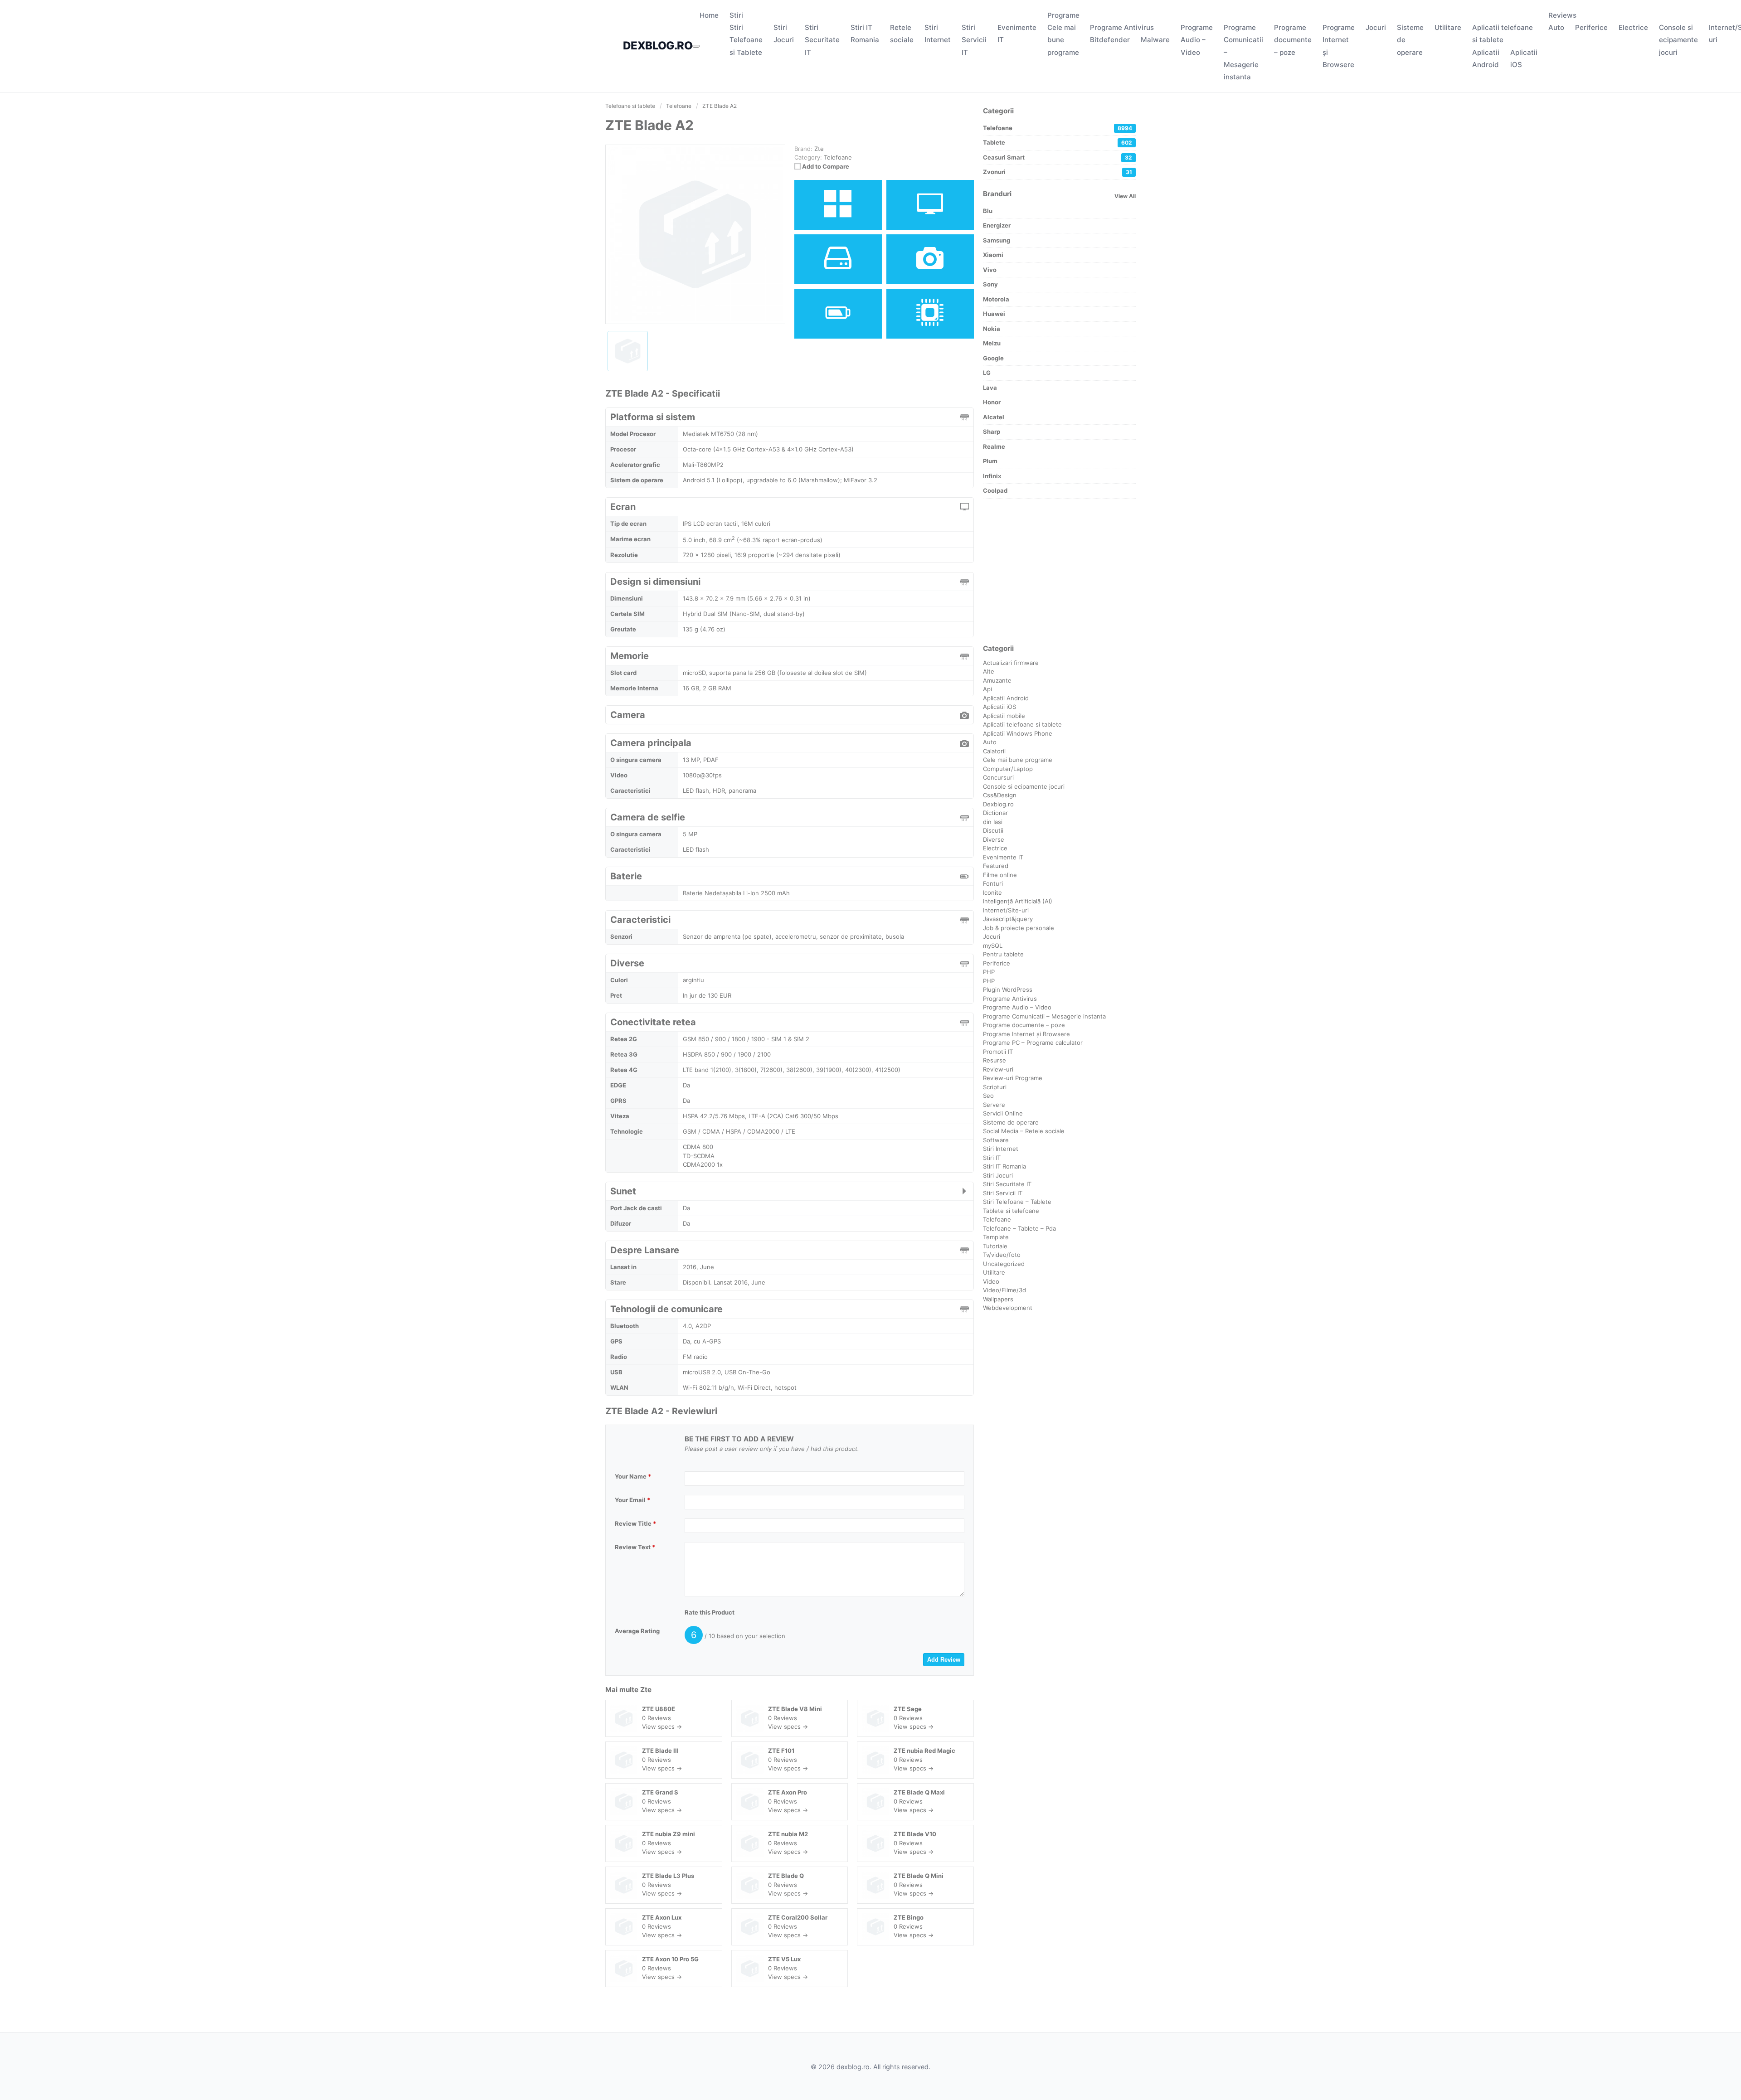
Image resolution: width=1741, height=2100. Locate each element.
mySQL (993, 946)
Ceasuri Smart (1058, 157)
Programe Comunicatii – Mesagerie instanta (1044, 1016)
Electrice (1633, 27)
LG (987, 373)
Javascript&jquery (1008, 919)
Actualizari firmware (1011, 663)
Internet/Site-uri (1006, 910)
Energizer (997, 225)
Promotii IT (998, 1052)
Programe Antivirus (1122, 27)
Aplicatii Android (1006, 698)
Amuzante (997, 680)
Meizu (992, 343)
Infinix (992, 476)
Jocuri (1376, 27)
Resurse (995, 1060)
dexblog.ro (658, 46)
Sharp (992, 432)
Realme (994, 446)
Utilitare (1448, 27)
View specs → (662, 1727)
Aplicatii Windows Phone (1018, 733)
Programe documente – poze (1293, 40)
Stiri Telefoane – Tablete (1017, 1202)
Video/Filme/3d (1004, 1290)
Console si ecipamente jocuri (1678, 40)
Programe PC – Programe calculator (1033, 1043)
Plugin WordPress (1008, 989)
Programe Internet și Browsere (1026, 1034)
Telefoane (838, 157)
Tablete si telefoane (1011, 1211)
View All (1125, 196)
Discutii (993, 830)
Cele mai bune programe (1063, 40)
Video (991, 1281)
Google (993, 358)
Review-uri (998, 1069)
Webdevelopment (1008, 1308)
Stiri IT (992, 1158)
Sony (990, 284)
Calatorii (994, 751)
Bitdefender (1110, 40)
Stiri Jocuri (998, 1175)
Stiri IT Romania (1004, 1166)
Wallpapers (998, 1299)
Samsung (997, 240)
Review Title (635, 1523)
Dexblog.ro (998, 804)
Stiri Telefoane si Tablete (746, 40)
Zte (646, 1690)
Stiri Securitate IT (822, 40)
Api (987, 689)
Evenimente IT (1003, 857)
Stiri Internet (1001, 1149)
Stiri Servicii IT (974, 40)
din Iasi (993, 822)
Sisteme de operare (1011, 1122)
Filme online (1000, 875)
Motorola (996, 299)
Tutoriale (995, 1246)
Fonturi (993, 883)
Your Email (632, 1500)
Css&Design (1000, 795)
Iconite (992, 892)
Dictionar (995, 813)
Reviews (1562, 15)
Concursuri (998, 777)
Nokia (992, 329)
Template (996, 1237)
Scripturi (995, 1087)
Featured (996, 866)
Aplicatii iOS (999, 707)
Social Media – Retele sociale (1024, 1131)
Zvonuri (1058, 172)
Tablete (1058, 142)
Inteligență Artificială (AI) (1018, 901)
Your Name (633, 1476)
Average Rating (637, 1631)
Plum (990, 461)
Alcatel (994, 417)
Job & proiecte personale (1019, 928)
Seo (988, 1096)
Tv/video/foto (1002, 1255)
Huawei (994, 314)
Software (996, 1140)
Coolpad (995, 490)
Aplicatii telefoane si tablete (1022, 724)
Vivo (990, 270)
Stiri (736, 15)
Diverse (994, 839)
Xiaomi (993, 255)
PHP (989, 972)
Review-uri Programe (1013, 1078)
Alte (989, 671)
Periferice (1591, 27)
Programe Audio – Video (1197, 40)
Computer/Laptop (1008, 769)
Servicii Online (1003, 1113)
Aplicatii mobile (1004, 716)
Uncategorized (1004, 1264)
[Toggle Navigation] (696, 46)
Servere (994, 1105)
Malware (1155, 40)
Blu (988, 211)
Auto (1556, 27)
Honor (992, 402)
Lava (990, 388)
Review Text (635, 1547)
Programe (1063, 15)
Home (709, 15)
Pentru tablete (1003, 954)
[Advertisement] (1059, 571)
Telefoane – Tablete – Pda (1019, 1228)
